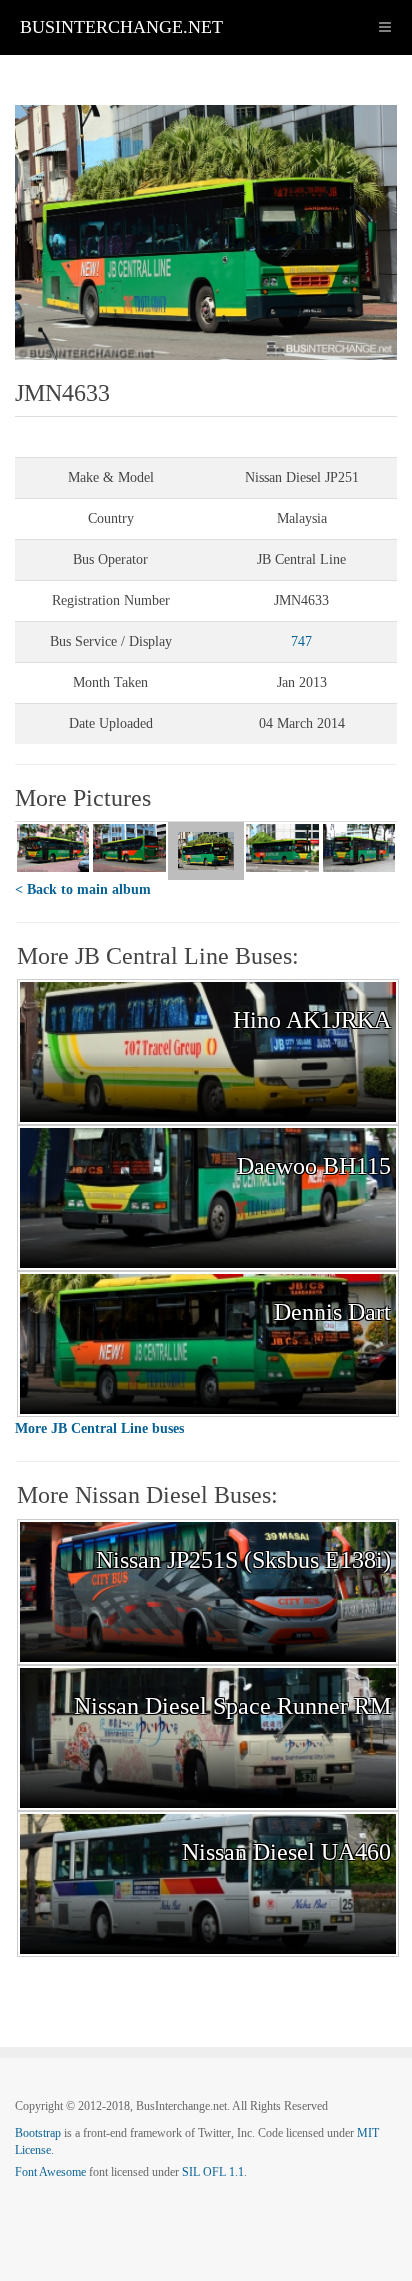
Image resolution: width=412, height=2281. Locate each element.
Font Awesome (50, 2172)
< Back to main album (83, 889)
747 (301, 641)
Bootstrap (38, 2133)
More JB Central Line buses (99, 1428)
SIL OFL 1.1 (213, 2172)
